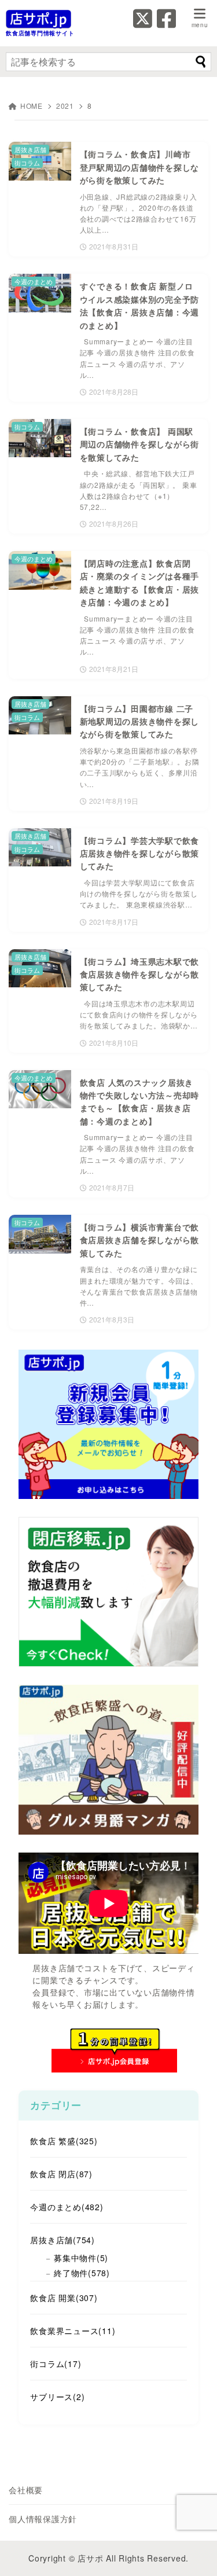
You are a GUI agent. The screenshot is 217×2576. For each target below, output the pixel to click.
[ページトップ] (194, 2553)
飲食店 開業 (64, 2298)
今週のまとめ (67, 2207)
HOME (32, 106)
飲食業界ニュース (73, 2331)
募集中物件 (81, 2258)
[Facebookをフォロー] (167, 23)
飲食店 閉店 (61, 2174)
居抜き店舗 (62, 2240)
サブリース (57, 2397)
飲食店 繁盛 (64, 2141)
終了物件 (82, 2273)
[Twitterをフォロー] (143, 23)
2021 (65, 106)
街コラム (56, 2364)
